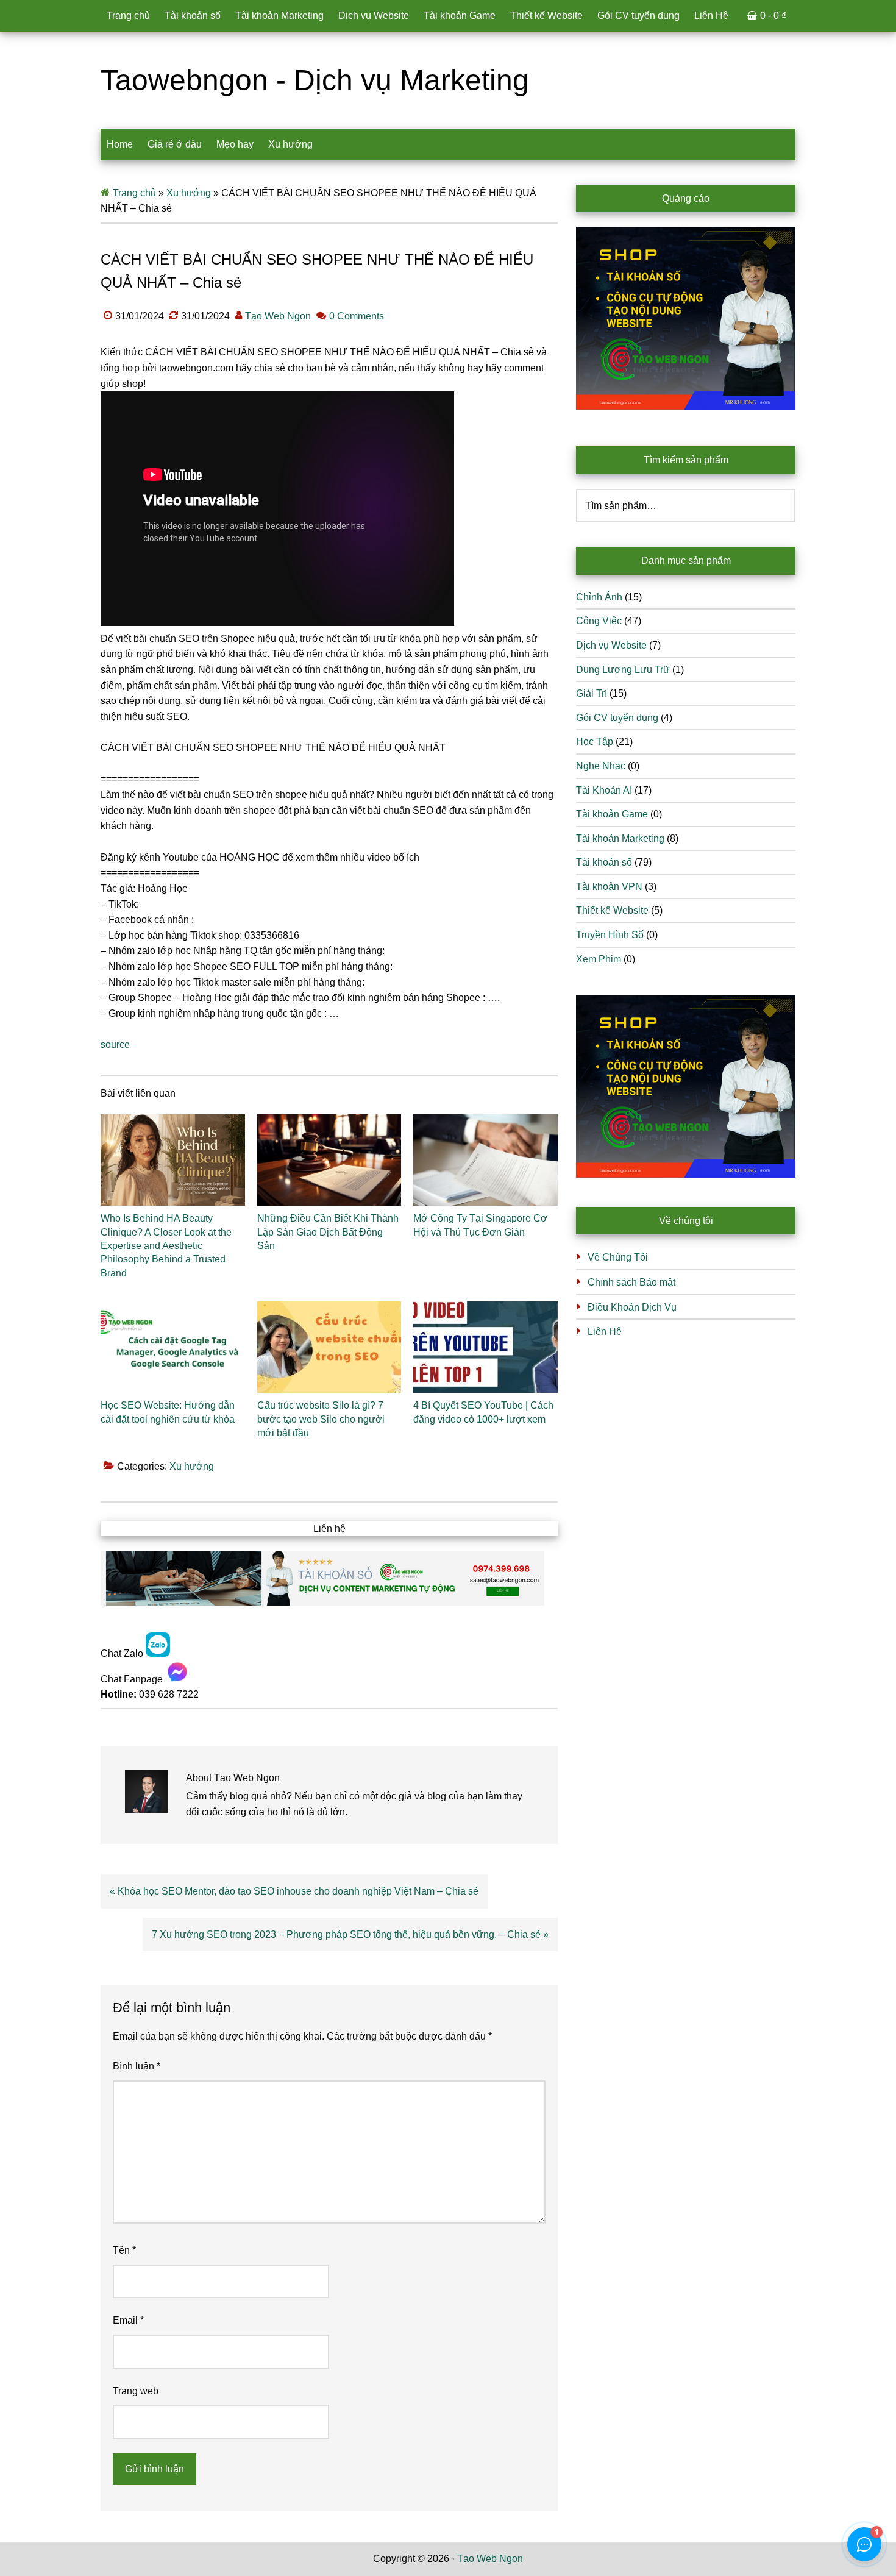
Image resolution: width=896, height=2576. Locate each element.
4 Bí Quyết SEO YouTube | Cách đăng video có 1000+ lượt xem (483, 1412)
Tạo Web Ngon (490, 2559)
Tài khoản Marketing (620, 838)
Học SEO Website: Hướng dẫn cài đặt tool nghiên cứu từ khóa (168, 1412)
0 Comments (357, 316)
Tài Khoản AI (604, 790)
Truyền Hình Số (610, 935)
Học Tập (595, 742)
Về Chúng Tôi (618, 1257)
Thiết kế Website (612, 910)
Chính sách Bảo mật (631, 1282)
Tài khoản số (604, 862)
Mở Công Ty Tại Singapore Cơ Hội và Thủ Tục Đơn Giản (480, 1225)
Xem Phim (599, 959)
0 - (773, 16)
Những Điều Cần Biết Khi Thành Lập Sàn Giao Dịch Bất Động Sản (328, 1232)
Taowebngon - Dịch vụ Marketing (315, 80)
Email (128, 2320)
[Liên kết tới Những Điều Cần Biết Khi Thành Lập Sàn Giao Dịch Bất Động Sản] (329, 1160)
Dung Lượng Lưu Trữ (623, 670)
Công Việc (599, 621)
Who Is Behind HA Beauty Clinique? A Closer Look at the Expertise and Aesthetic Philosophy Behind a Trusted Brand (166, 1246)
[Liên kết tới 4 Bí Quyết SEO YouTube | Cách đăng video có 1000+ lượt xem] (485, 1347)
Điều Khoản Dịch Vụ (632, 1307)
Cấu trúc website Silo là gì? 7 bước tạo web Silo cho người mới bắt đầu (321, 1419)
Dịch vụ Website (611, 645)
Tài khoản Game (612, 814)
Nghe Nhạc (601, 766)
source (115, 1044)
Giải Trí (592, 693)
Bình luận (137, 2066)
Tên (124, 2250)
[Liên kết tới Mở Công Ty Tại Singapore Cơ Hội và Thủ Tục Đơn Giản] (485, 1160)
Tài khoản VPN (609, 887)
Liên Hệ (605, 1332)
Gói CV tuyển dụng (617, 718)
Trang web (136, 2391)
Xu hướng (189, 193)
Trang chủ (134, 193)
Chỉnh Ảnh (599, 597)
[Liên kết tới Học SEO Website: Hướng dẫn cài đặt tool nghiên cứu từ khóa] (173, 1347)
